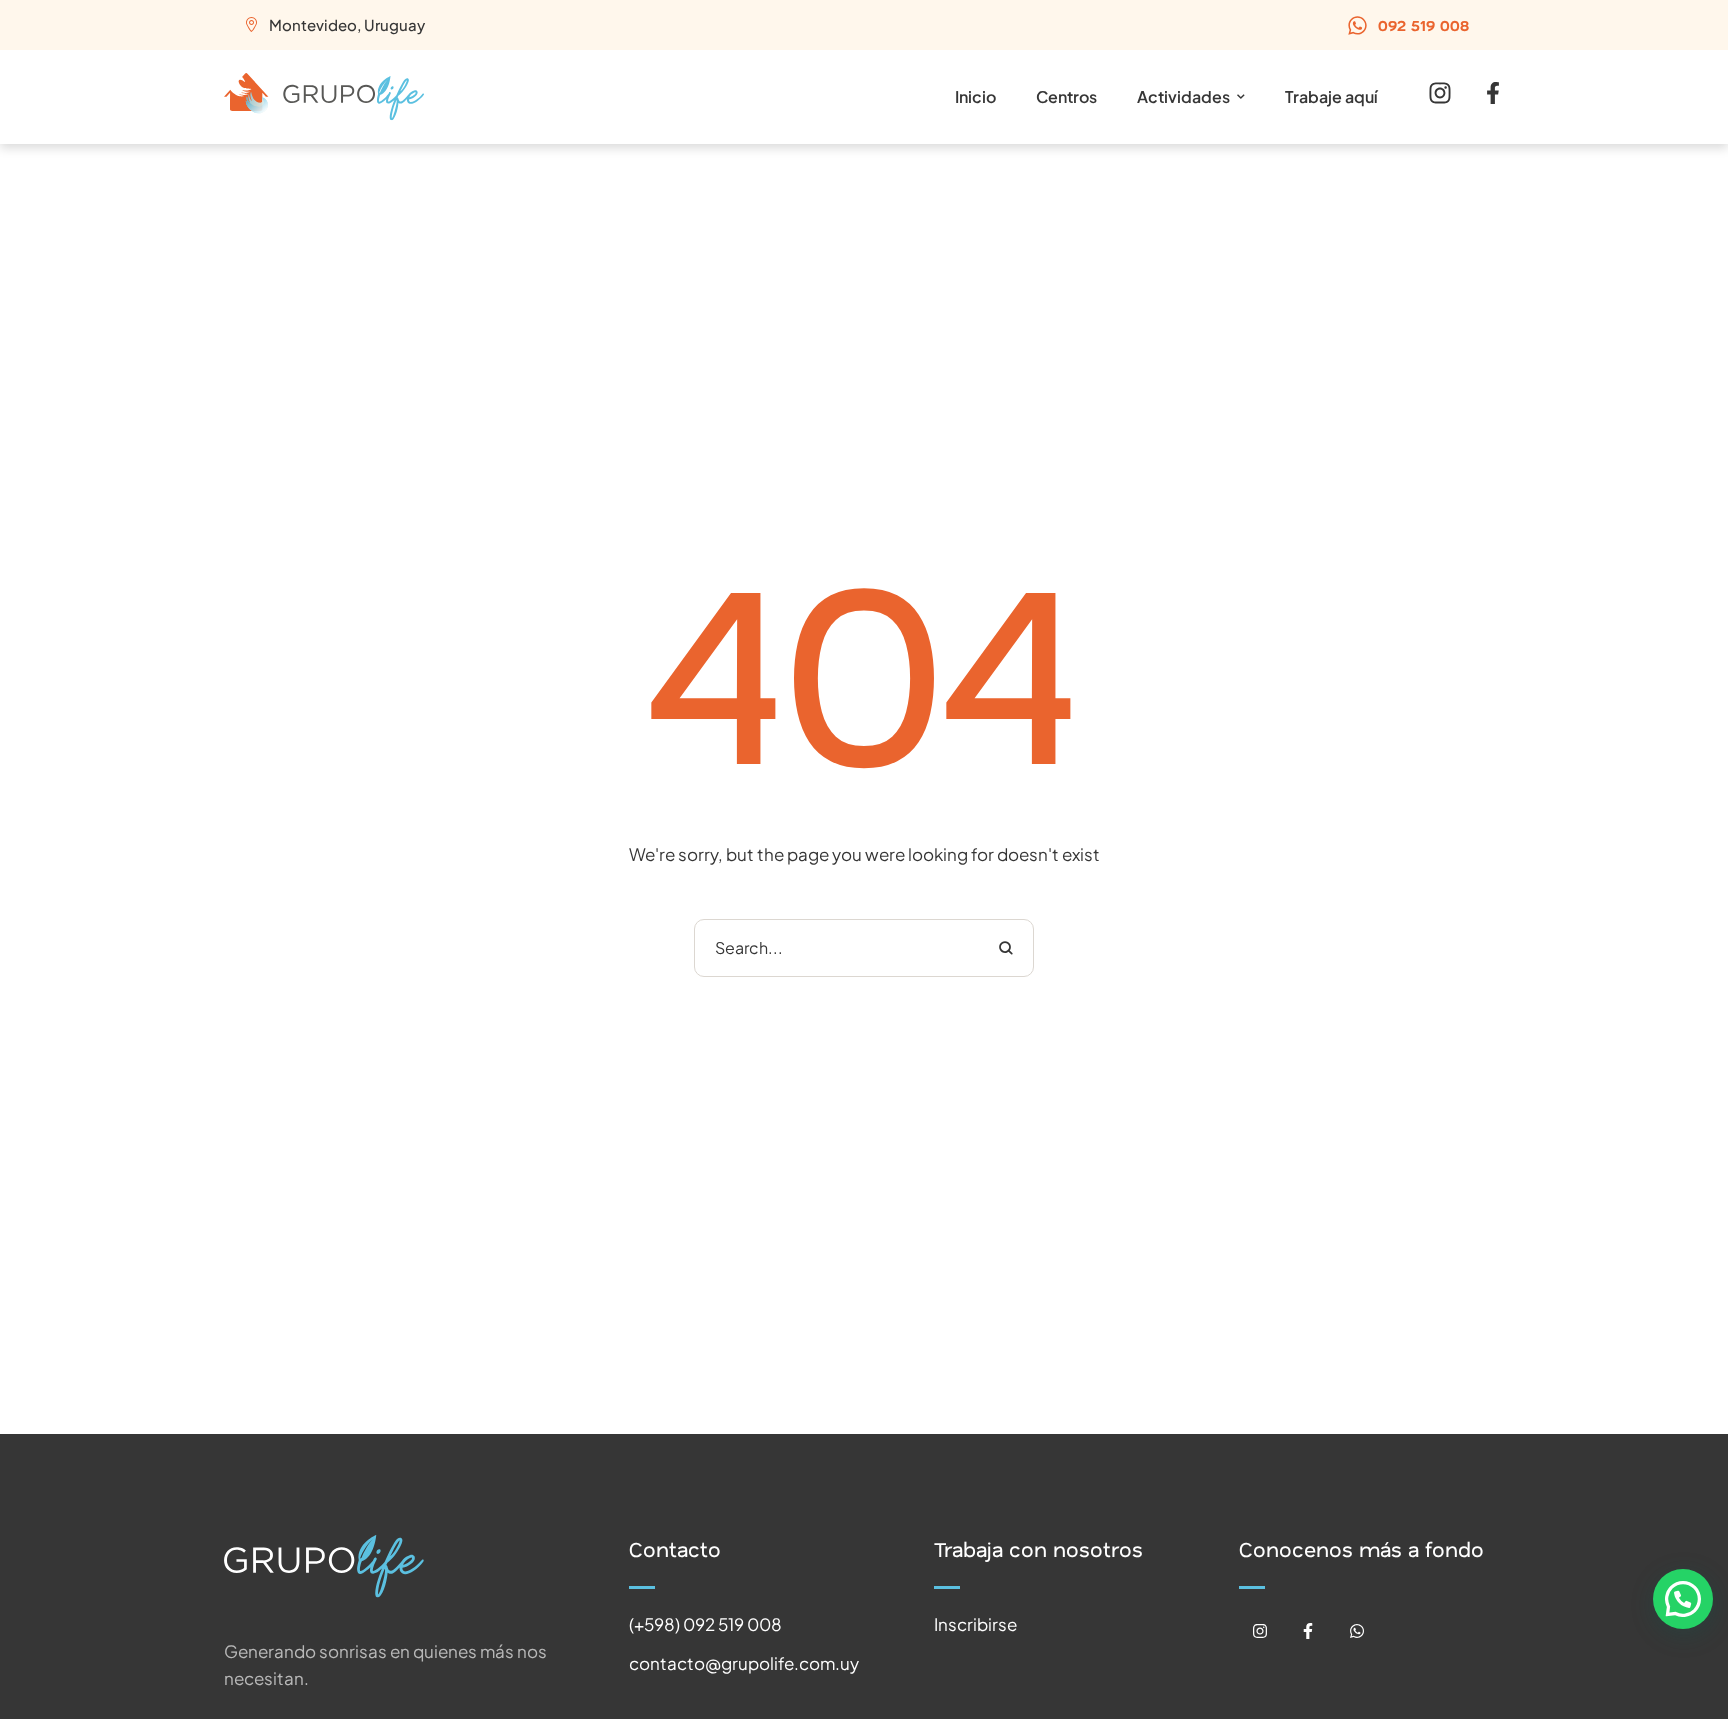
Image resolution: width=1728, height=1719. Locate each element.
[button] (1408, 25)
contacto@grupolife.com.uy (744, 1663)
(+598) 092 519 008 (705, 1624)
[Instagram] (1260, 1632)
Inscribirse (975, 1624)
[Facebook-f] (1309, 1632)
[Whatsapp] (1357, 1632)
